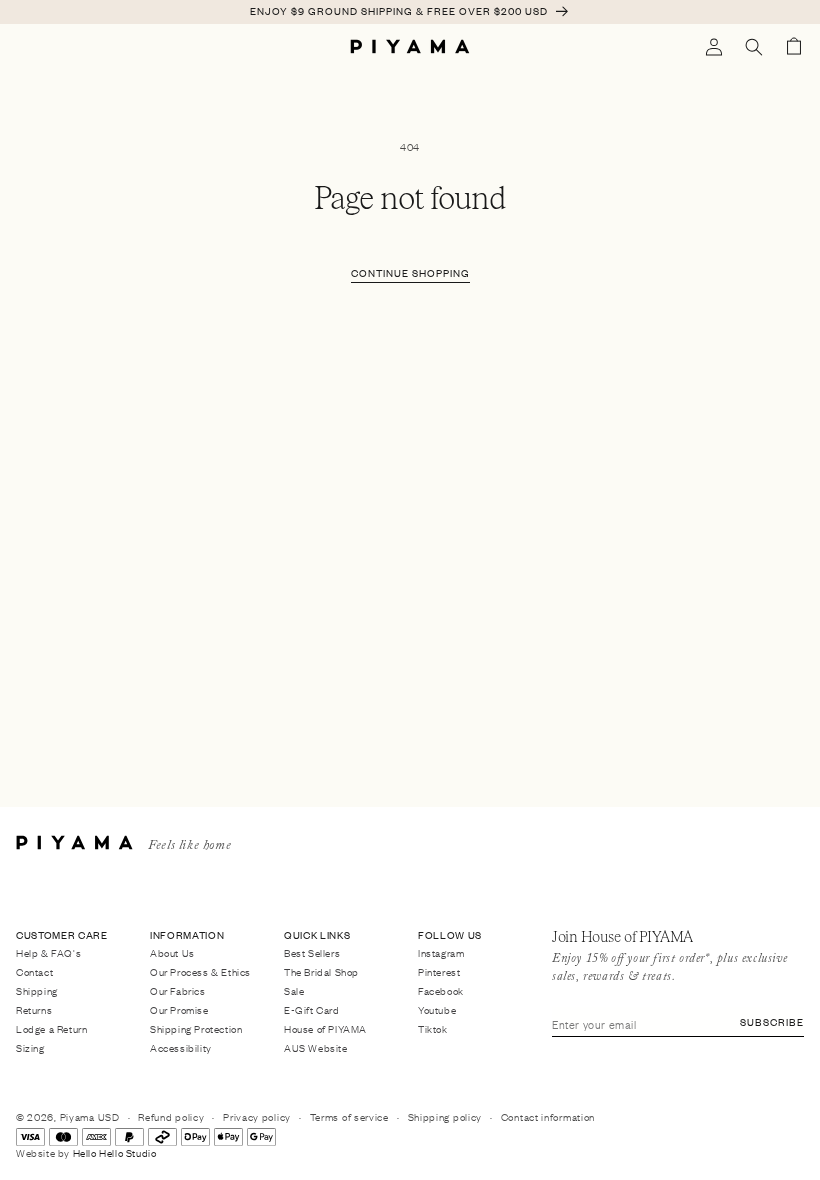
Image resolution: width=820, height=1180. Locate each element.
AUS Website (316, 1047)
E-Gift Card (312, 1009)
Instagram (441, 954)
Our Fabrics (178, 990)
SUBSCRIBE (772, 1021)
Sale (294, 990)
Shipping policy (445, 1116)
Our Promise (179, 1009)
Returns (34, 1009)
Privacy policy (257, 1116)
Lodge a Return (51, 1028)
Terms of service (349, 1116)
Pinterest (439, 971)
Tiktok (433, 1028)
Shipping (37, 990)
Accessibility (181, 1047)
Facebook (441, 990)
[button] (754, 47)
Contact (34, 971)
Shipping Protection (196, 1028)
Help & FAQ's (48, 954)
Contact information (548, 1116)
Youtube (437, 1009)
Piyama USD (90, 1116)
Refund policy (171, 1116)
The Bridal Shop (321, 971)
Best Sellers (312, 954)
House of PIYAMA (325, 1028)
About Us (172, 954)
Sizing (30, 1047)
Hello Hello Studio (115, 1152)
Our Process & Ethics (200, 971)
